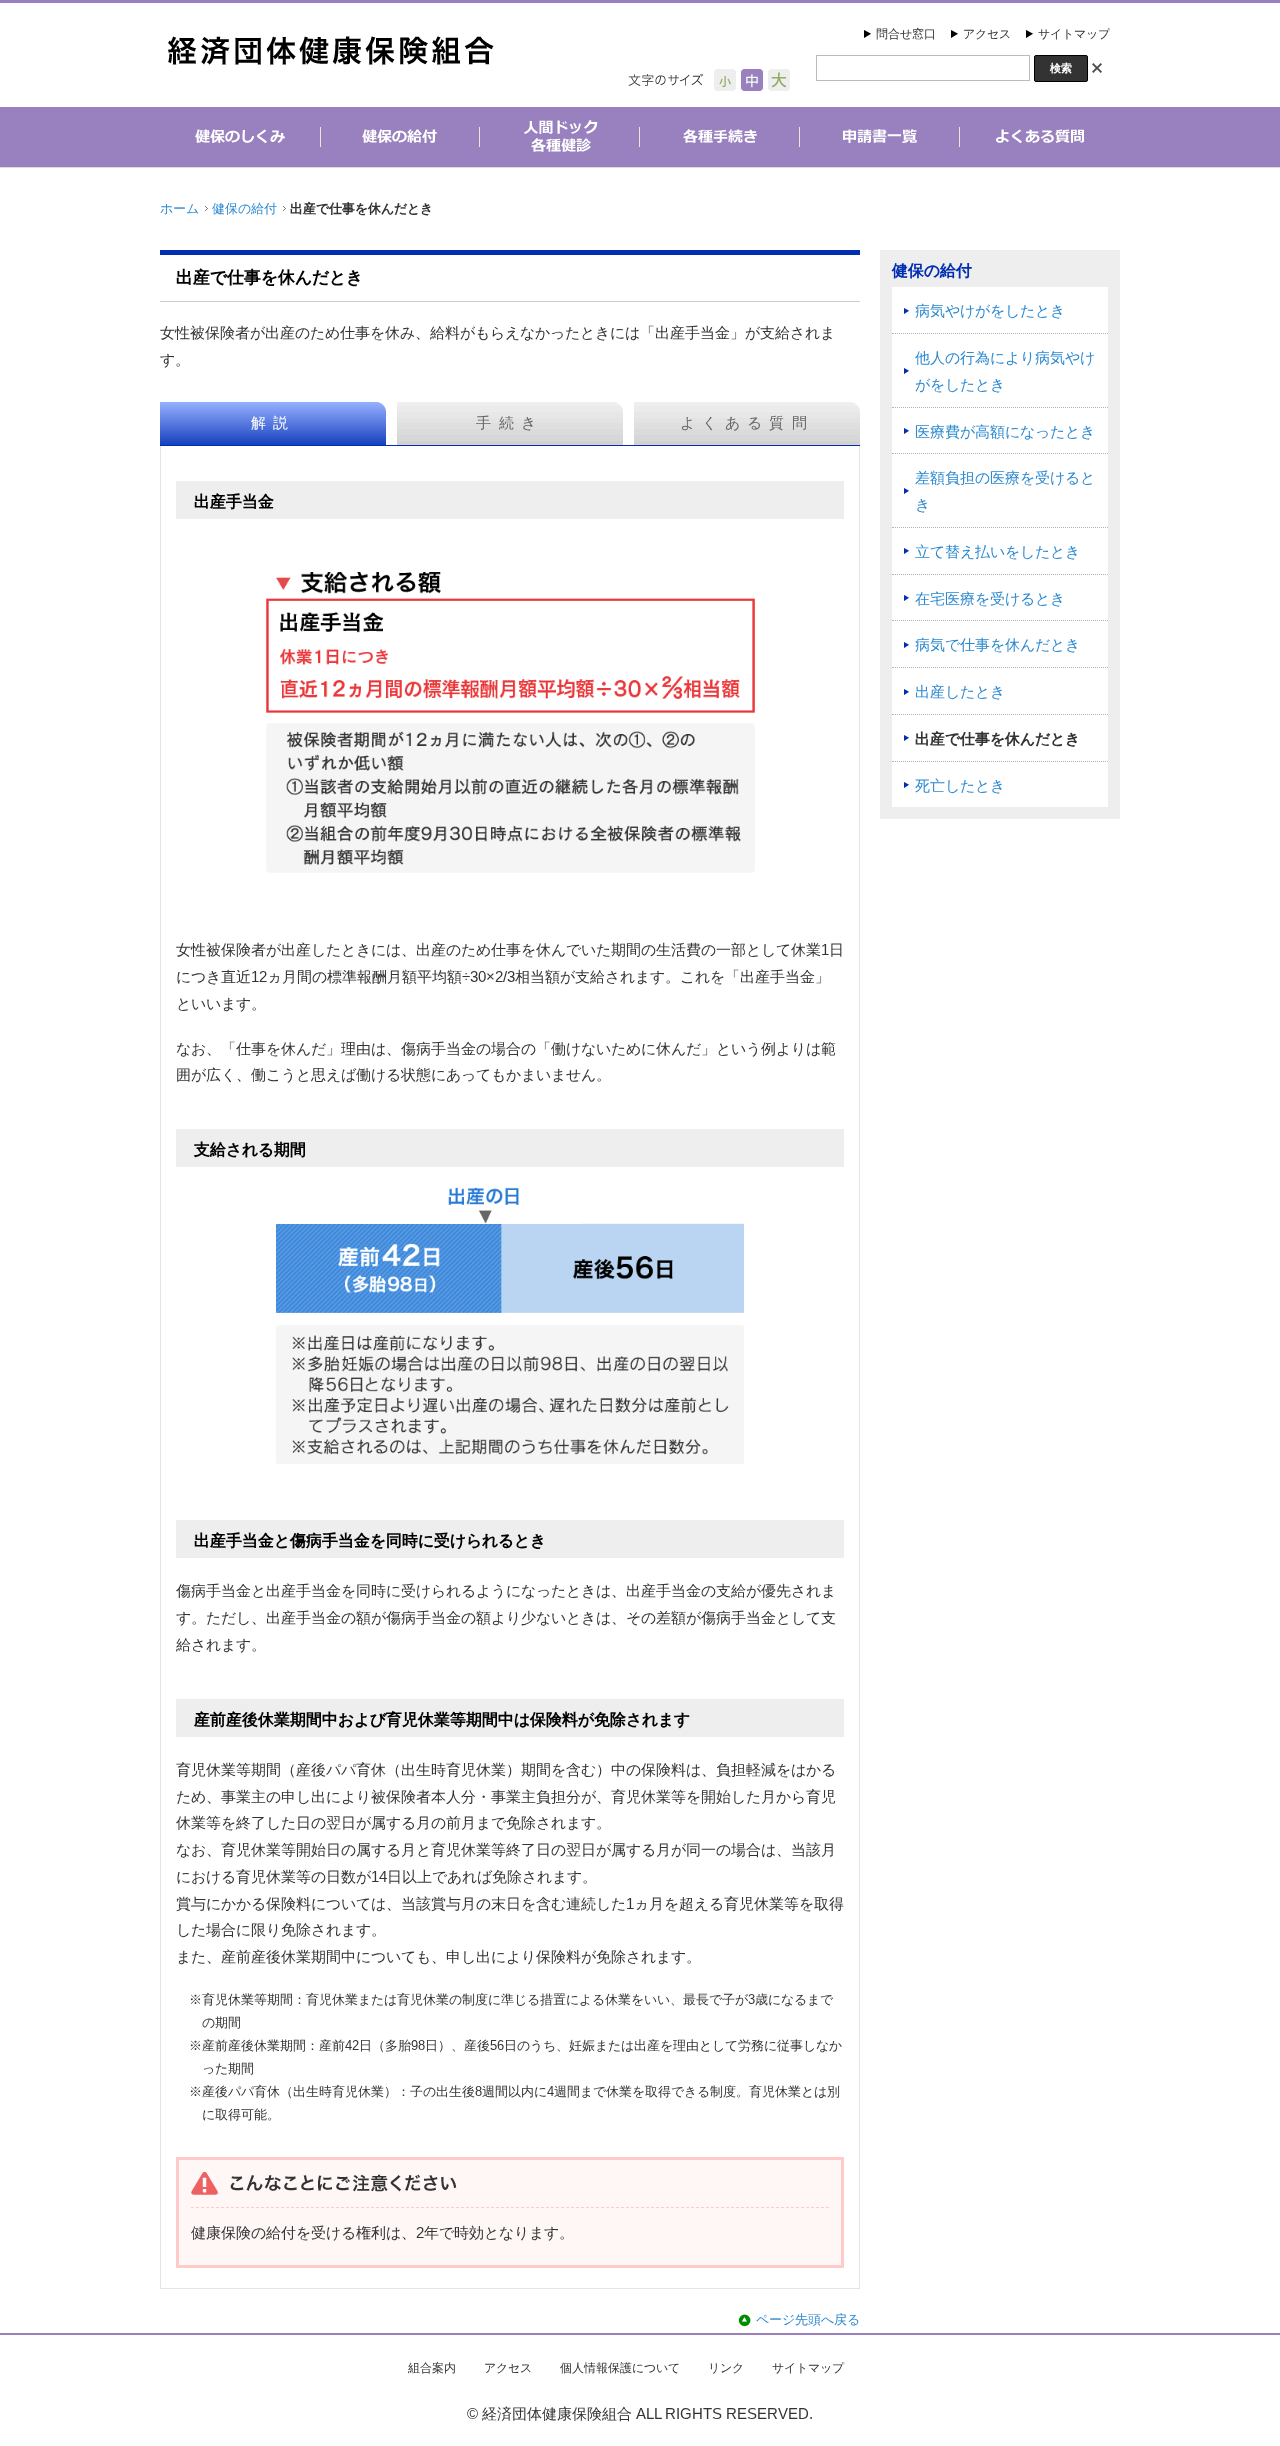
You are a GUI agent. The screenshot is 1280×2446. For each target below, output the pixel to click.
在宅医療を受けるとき (990, 599)
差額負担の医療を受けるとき (1005, 491)
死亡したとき (960, 786)
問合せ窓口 (906, 34)
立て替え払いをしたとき (997, 552)
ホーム (179, 208)
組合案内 (432, 2368)
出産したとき (960, 692)
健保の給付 (244, 208)
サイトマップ (1074, 34)
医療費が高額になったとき (1005, 432)
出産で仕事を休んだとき (997, 739)
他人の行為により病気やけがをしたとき (1005, 371)
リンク (726, 2368)
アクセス (987, 34)
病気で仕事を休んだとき (997, 645)
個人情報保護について (620, 2368)
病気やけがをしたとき (990, 311)
